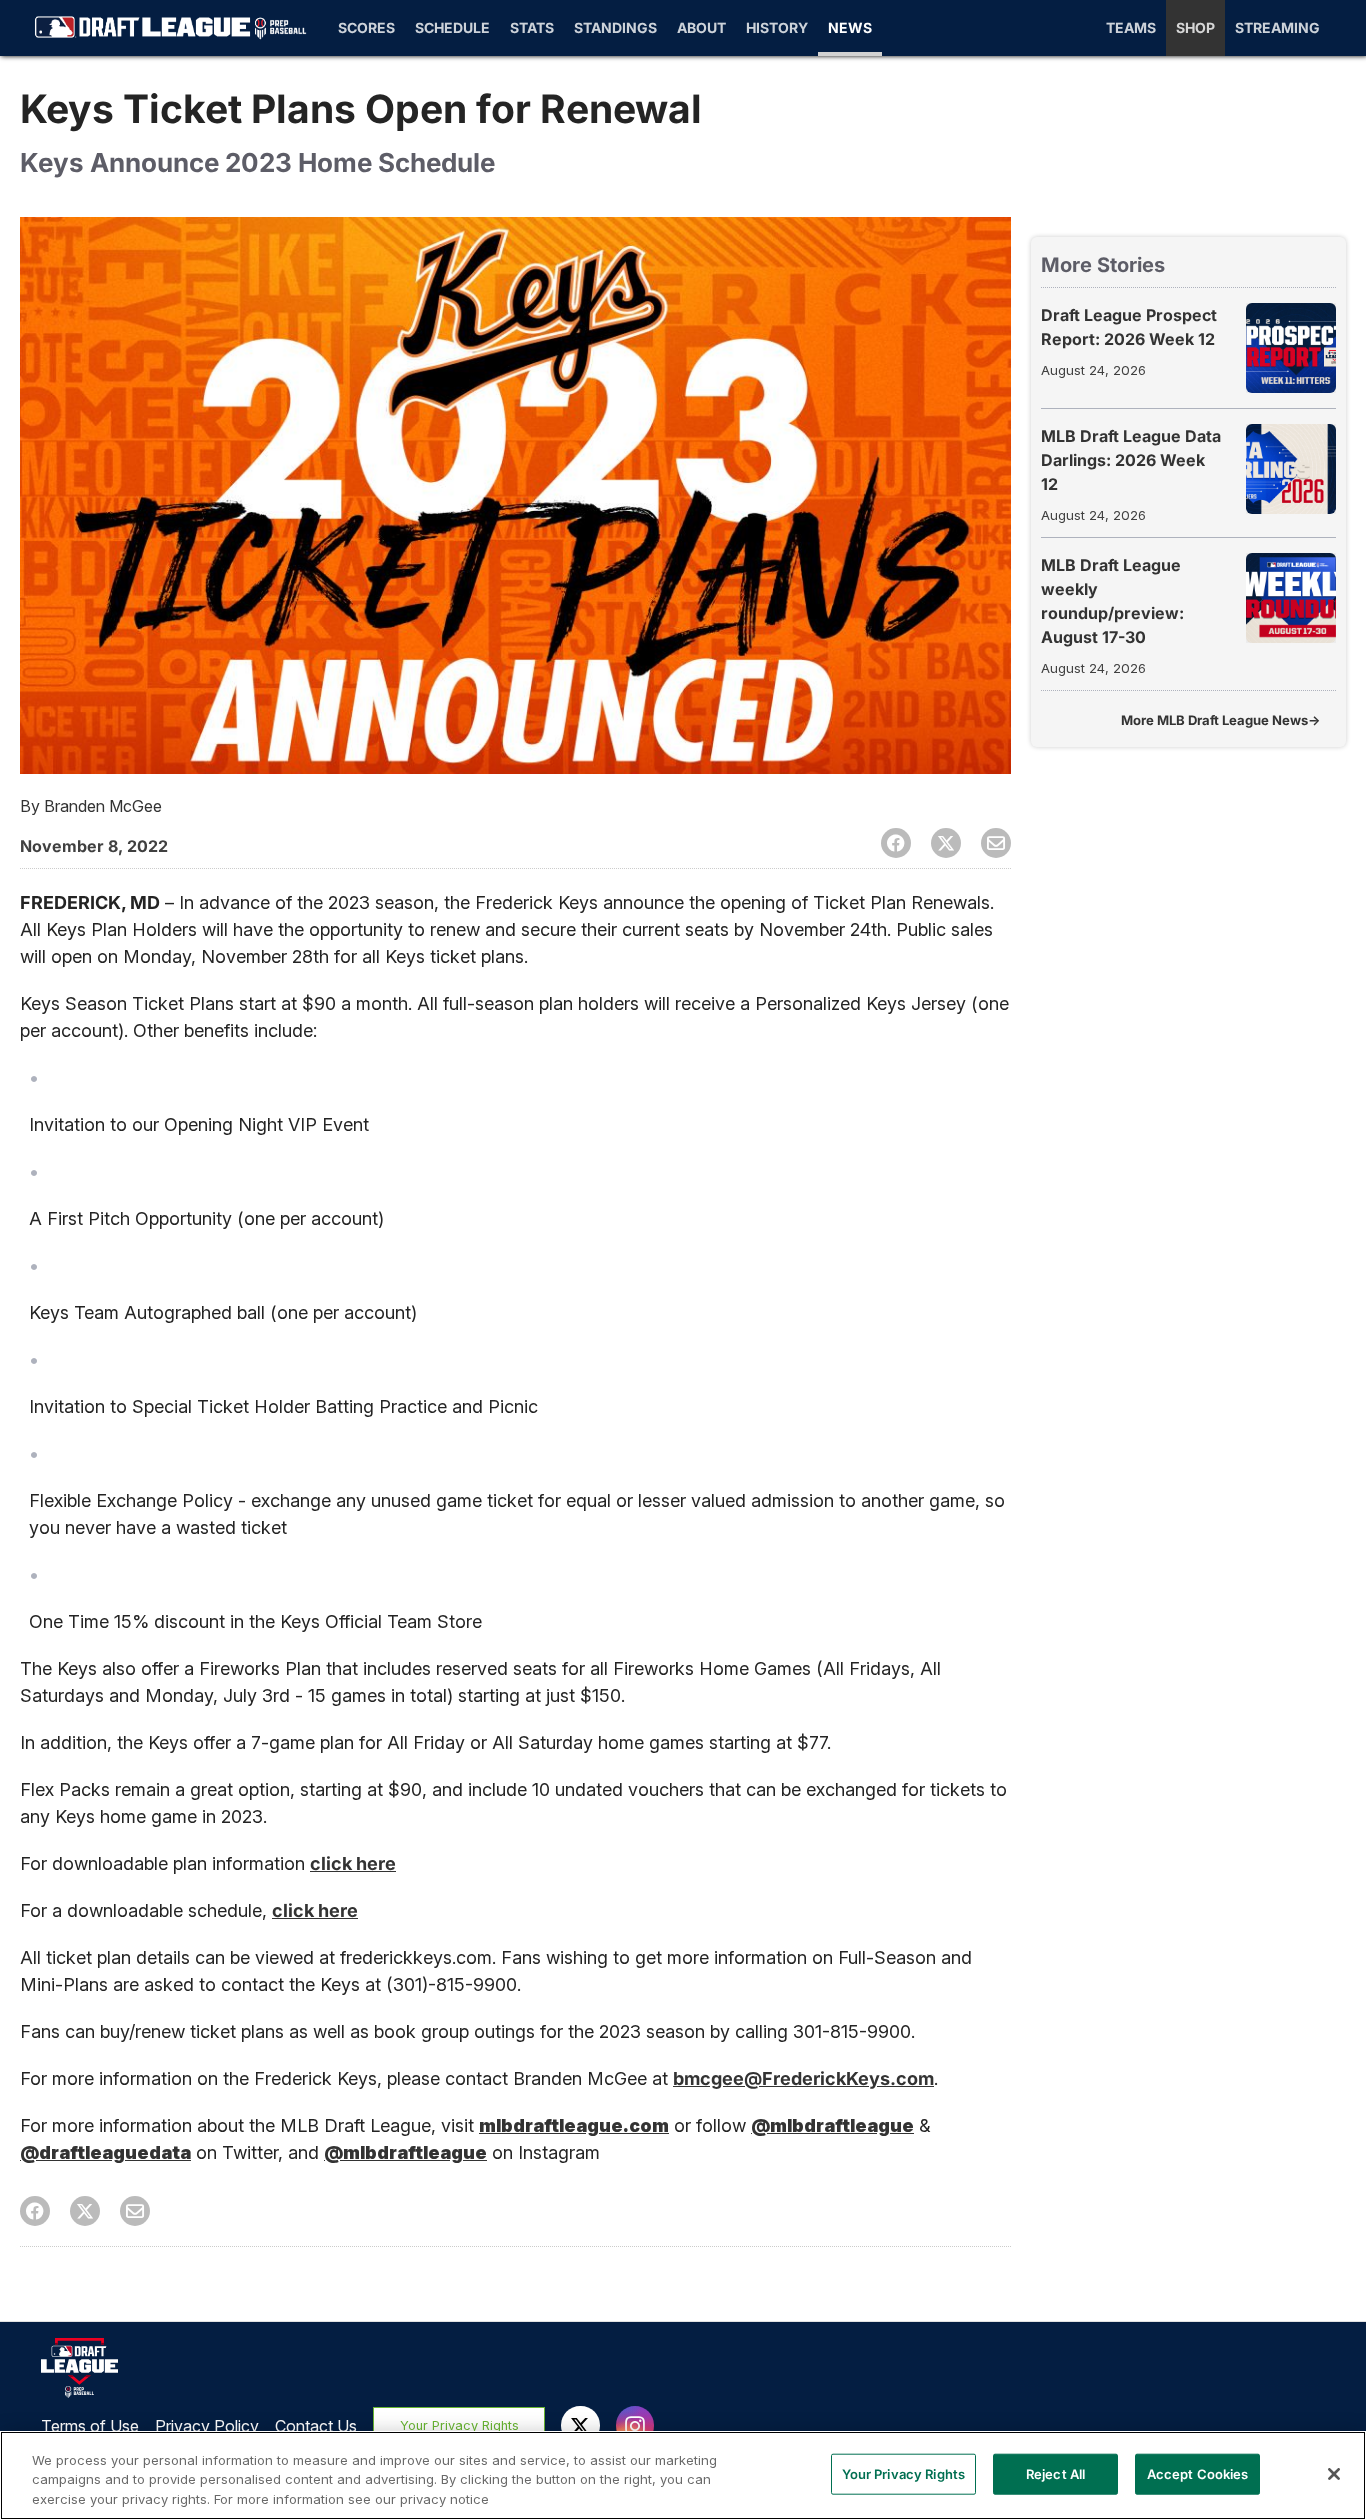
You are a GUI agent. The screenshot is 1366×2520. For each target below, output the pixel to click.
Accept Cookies (1198, 2473)
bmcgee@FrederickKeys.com (803, 2078)
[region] (683, 2475)
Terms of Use (90, 2426)
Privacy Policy (207, 2426)
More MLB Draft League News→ (1220, 720)
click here (353, 1863)
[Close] (1334, 2474)
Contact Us (316, 2426)
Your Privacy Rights (459, 2425)
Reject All (1055, 2473)
